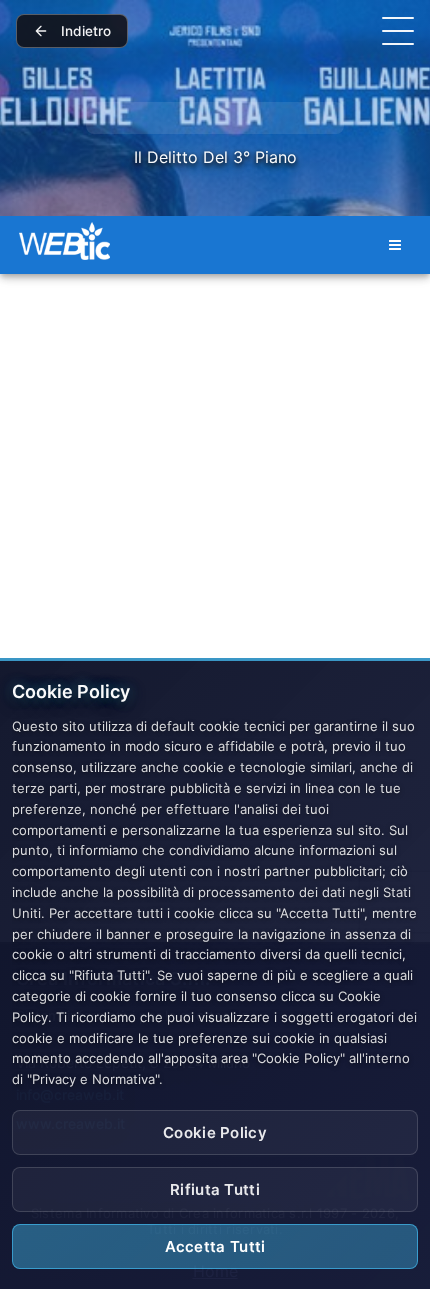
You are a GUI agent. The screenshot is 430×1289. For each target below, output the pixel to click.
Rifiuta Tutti (215, 1189)
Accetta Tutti (215, 1246)
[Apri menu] (398, 31)
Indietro (86, 31)
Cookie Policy (215, 1132)
